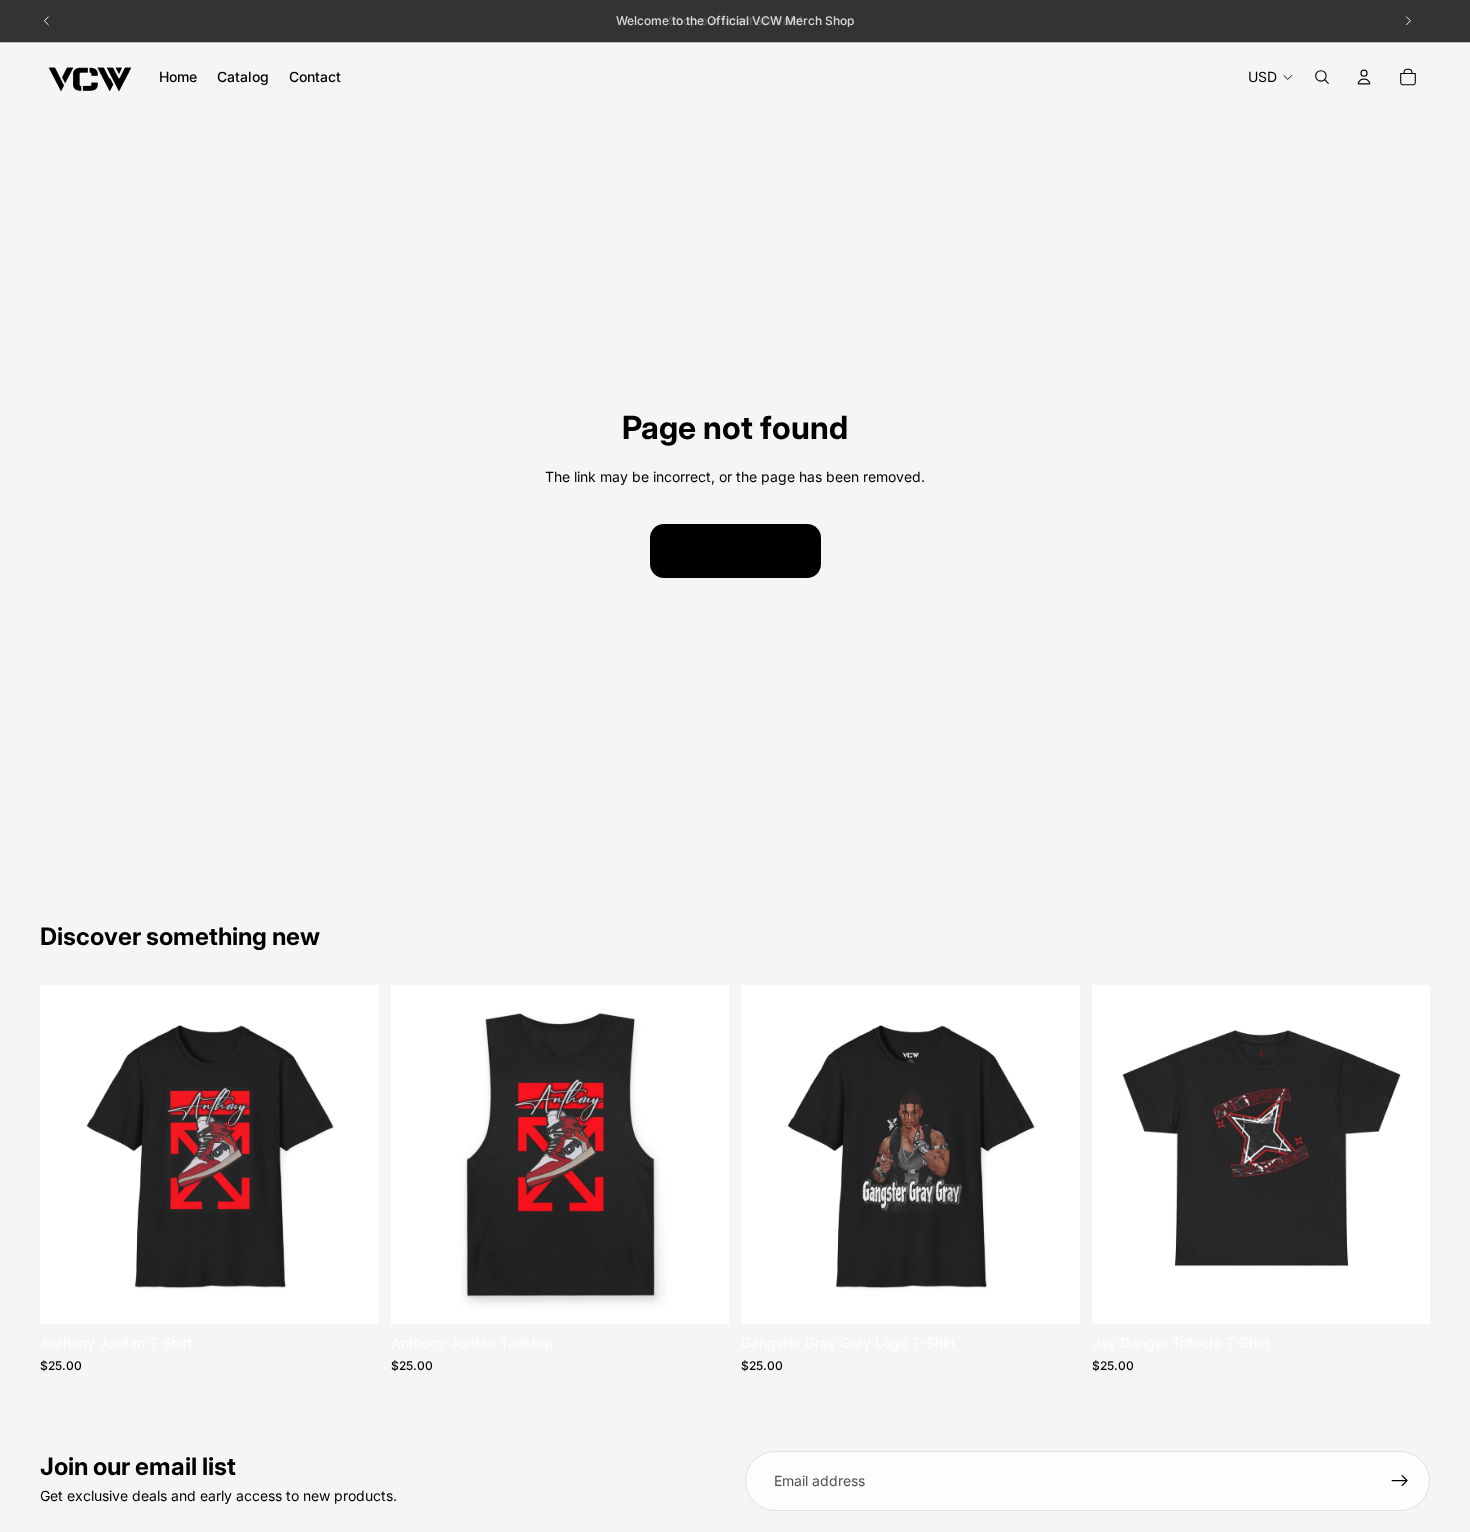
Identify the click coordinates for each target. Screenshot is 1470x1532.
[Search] (1322, 77)
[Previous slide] (70, 1155)
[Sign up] (1400, 1481)
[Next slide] (349, 1155)
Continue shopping (735, 550)
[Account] (1364, 77)
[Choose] (348, 1294)
